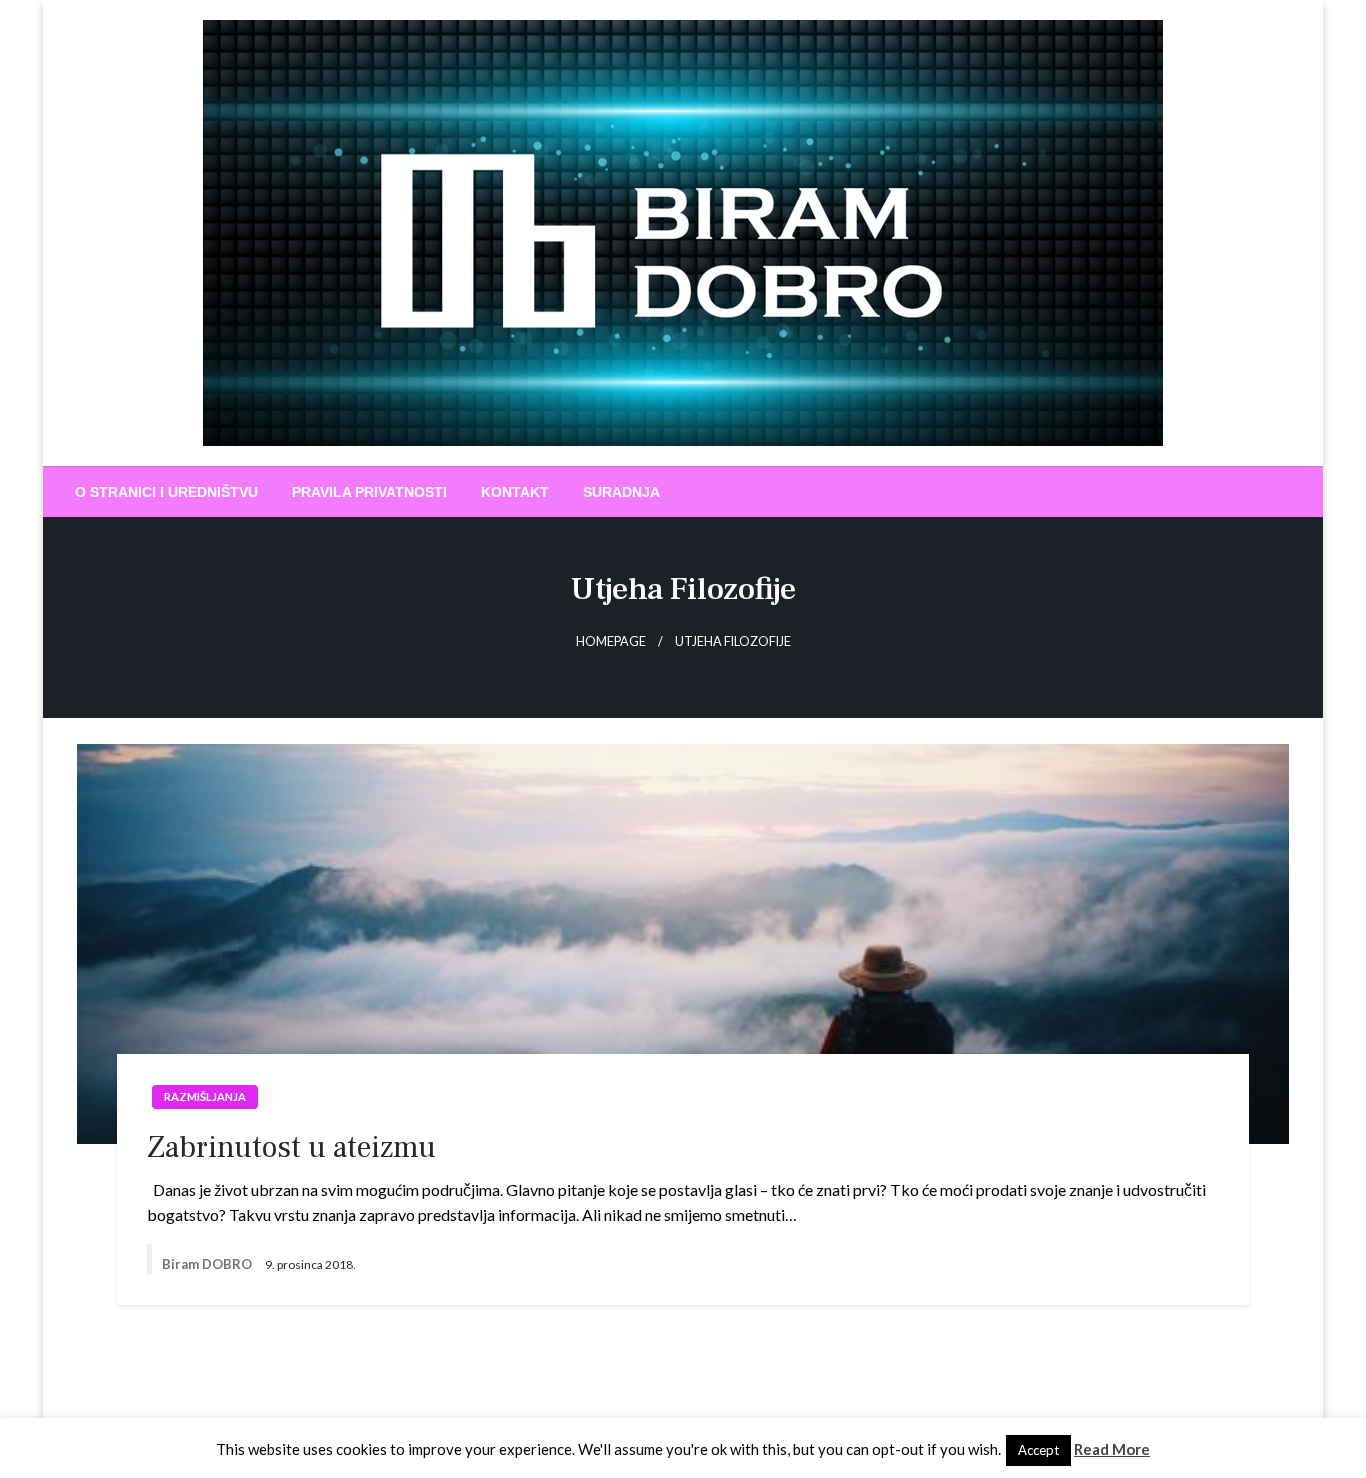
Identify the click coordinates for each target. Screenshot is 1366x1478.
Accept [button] (1038, 1450)
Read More (1112, 1449)
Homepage (611, 641)
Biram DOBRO (208, 1264)
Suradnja (621, 492)
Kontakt (515, 492)
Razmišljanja (205, 1096)
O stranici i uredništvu (166, 492)
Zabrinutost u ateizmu (291, 1147)
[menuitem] (166, 492)
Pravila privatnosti (369, 492)
